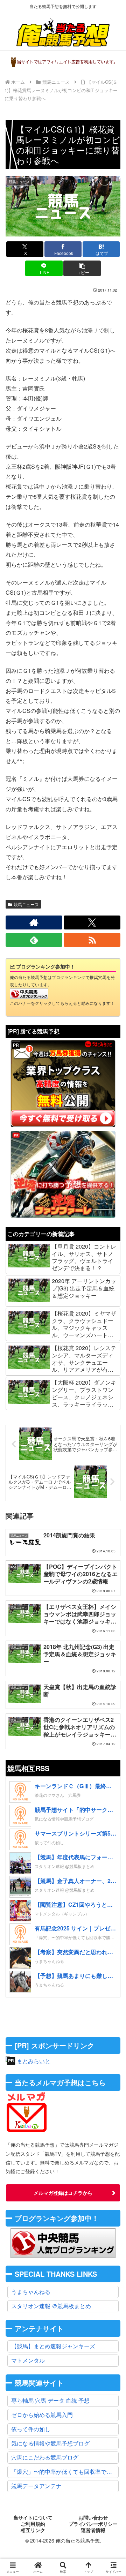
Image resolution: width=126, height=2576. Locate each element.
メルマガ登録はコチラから (63, 2193)
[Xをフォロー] (92, 922)
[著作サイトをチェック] (34, 922)
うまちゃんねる (31, 2292)
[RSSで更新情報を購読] (92, 940)
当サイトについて (33, 2518)
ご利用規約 (33, 2524)
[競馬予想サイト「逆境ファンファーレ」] (63, 1174)
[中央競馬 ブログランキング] (29, 993)
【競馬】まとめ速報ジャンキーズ (53, 2346)
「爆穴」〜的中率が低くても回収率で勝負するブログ (65, 2472)
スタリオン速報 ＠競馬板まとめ (51, 2306)
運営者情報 (93, 2530)
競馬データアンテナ (36, 2486)
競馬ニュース (26, 904)
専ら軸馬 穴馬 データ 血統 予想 (50, 2400)
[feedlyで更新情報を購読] (34, 940)
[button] (82, 268)
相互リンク (33, 2530)
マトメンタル (28, 2360)
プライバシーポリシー (93, 2524)
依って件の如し (31, 2429)
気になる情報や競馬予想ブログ (50, 2443)
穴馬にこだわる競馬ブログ (45, 2457)
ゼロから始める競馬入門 (42, 2415)
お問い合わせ (93, 2518)
